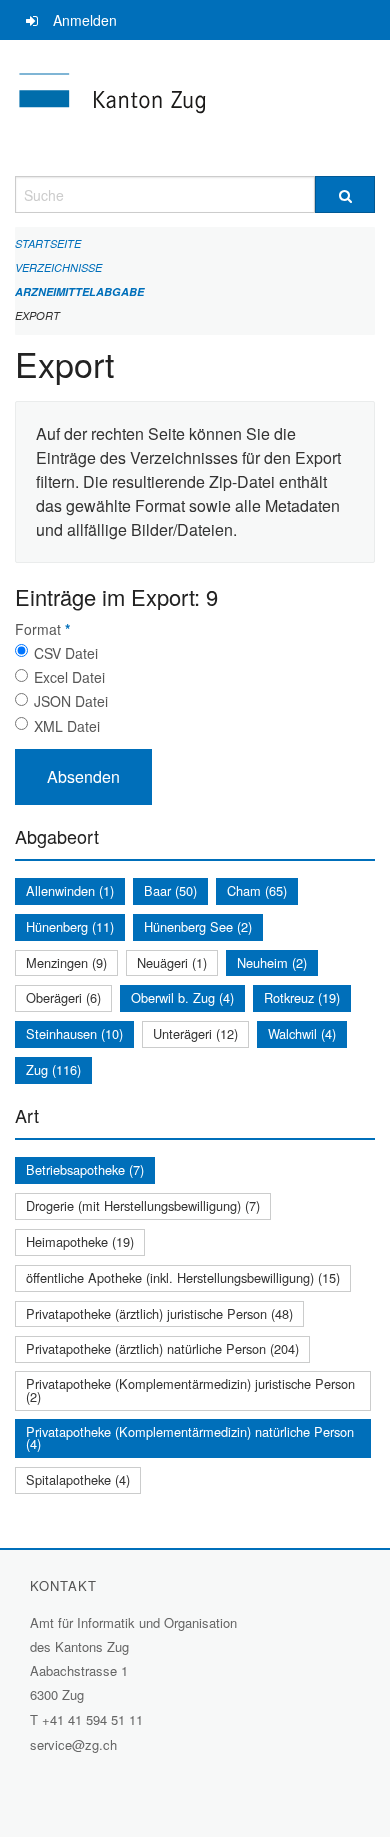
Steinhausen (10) (74, 1033)
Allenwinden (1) (70, 890)
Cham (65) (257, 890)
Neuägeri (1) (172, 962)
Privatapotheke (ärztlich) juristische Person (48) (159, 1313)
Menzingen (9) (66, 962)
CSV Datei (66, 653)
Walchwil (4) (302, 1033)
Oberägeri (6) (63, 997)
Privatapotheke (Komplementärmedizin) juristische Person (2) (190, 1390)
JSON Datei (71, 701)
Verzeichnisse (58, 267)
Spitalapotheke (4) (78, 1479)
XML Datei (67, 726)
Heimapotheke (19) (80, 1241)
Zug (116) (53, 1069)
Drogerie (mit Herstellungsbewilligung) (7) (143, 1205)
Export (37, 315)
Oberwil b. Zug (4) (182, 997)
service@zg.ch (73, 1744)
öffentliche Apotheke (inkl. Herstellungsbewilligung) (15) (183, 1277)
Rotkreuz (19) (302, 997)
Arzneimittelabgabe (79, 291)
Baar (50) (170, 890)
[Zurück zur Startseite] (195, 108)
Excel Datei (69, 677)
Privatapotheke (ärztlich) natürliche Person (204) (162, 1348)
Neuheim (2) (272, 962)
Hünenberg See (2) (198, 926)
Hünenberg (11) (70, 926)
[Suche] (345, 194)
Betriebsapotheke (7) (85, 1169)
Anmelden (85, 20)
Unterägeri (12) (195, 1033)
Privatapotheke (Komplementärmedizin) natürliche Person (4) (190, 1438)
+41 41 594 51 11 (92, 1719)
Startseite (48, 243)
